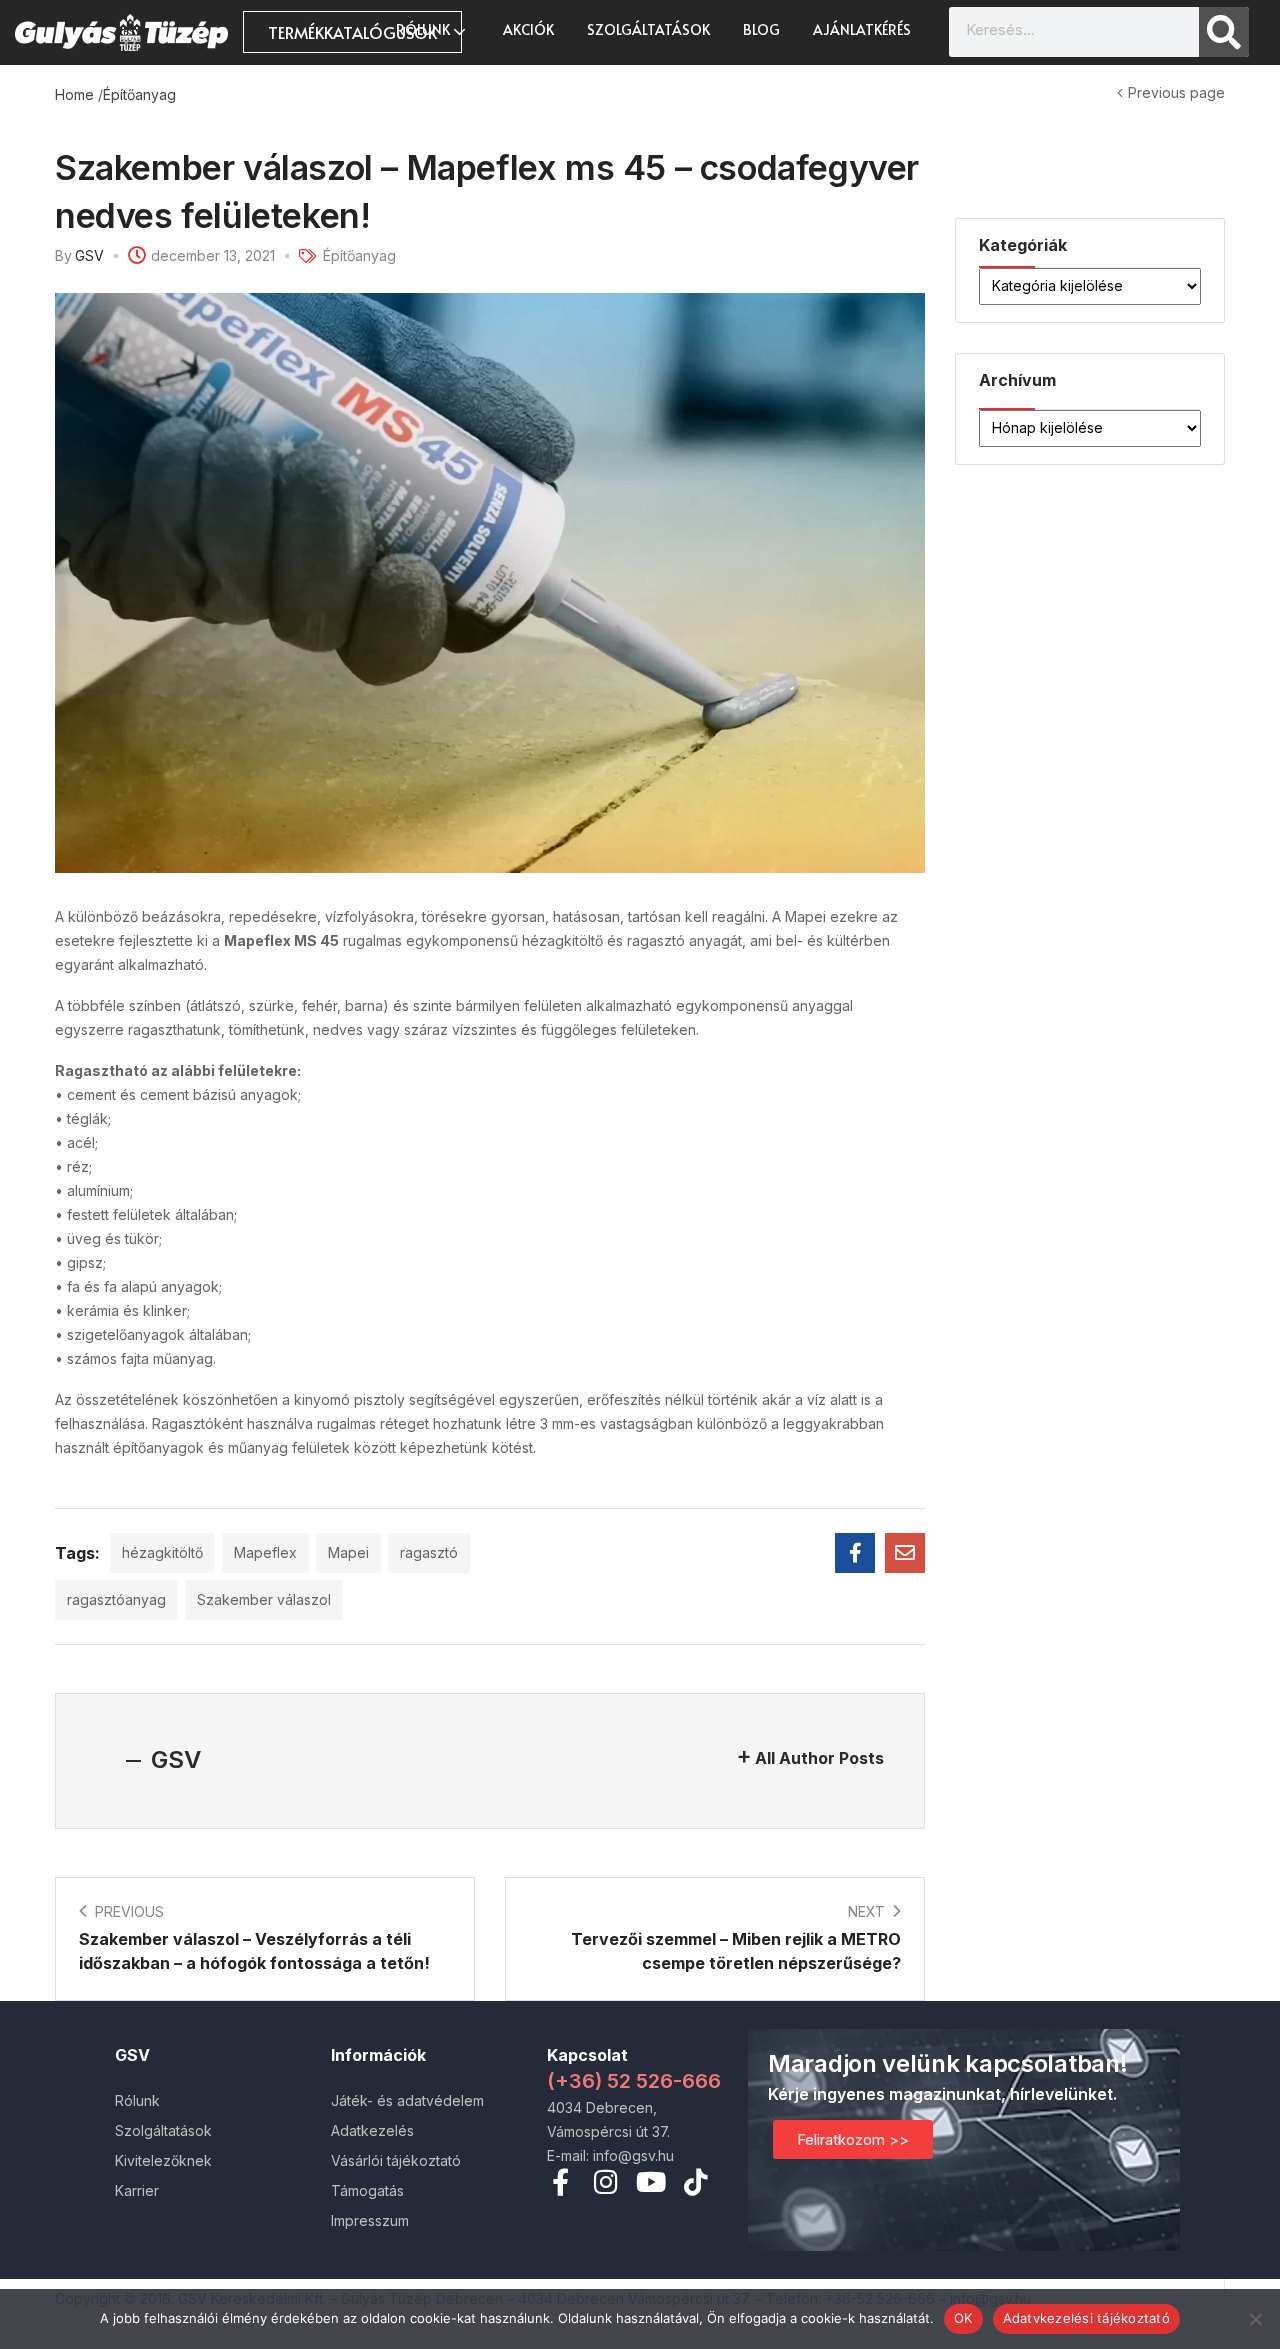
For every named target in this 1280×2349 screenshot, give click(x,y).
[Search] (1224, 32)
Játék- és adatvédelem (407, 2100)
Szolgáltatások (648, 29)
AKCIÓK (528, 29)
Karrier (137, 2190)
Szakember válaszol (264, 1599)
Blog (761, 29)
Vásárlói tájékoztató (396, 2160)
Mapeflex (265, 1552)
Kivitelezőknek (163, 2160)
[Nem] (1255, 2319)
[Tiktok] (695, 2181)
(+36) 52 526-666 (634, 2081)
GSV (89, 255)
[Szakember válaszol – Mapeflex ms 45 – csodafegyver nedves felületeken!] (855, 1553)
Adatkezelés (372, 2130)
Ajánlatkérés (862, 29)
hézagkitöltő (162, 1552)
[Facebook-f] (560, 2181)
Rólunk (424, 29)
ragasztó (429, 1552)
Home (74, 94)
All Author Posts (819, 1758)
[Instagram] (605, 2181)
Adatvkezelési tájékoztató (1086, 2318)
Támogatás (367, 2190)
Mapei (348, 1552)
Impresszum (370, 2220)
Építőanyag (139, 94)
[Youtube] (650, 2181)
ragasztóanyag (116, 1599)
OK (963, 2318)
